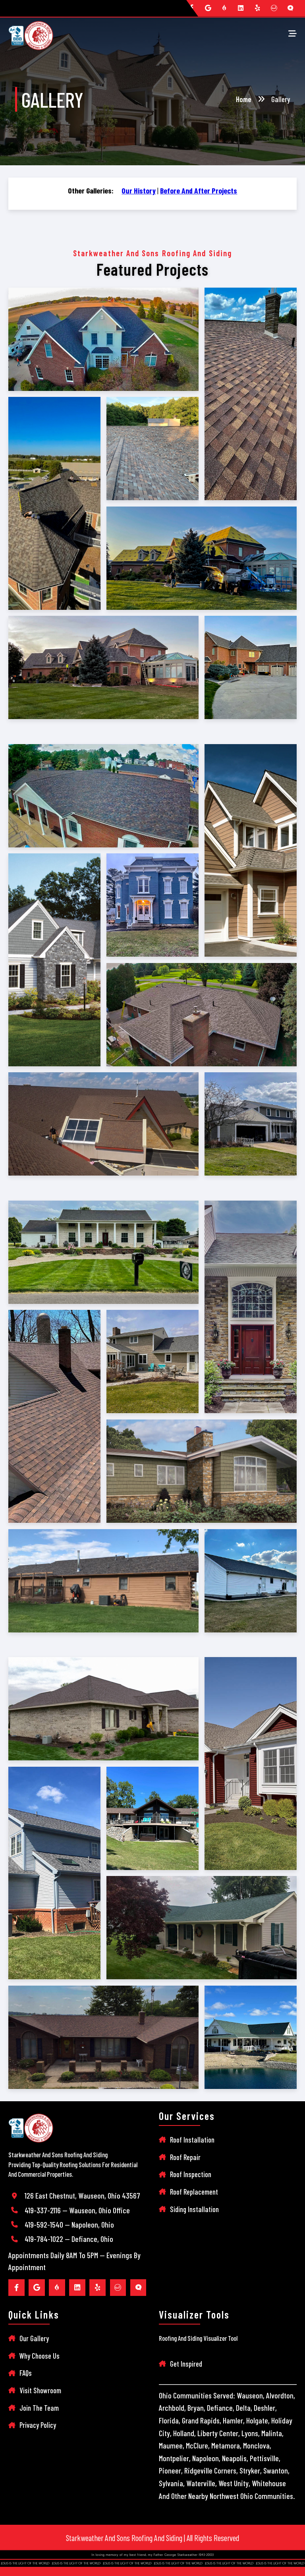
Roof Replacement (194, 2192)
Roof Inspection (191, 2174)
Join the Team (39, 2408)
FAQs (26, 2373)
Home (244, 99)
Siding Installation (194, 2209)
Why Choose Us (40, 2356)
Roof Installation (192, 2140)
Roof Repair (185, 2157)
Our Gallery (34, 2338)
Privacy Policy (38, 2425)
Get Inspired (186, 2364)
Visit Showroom (40, 2390)
